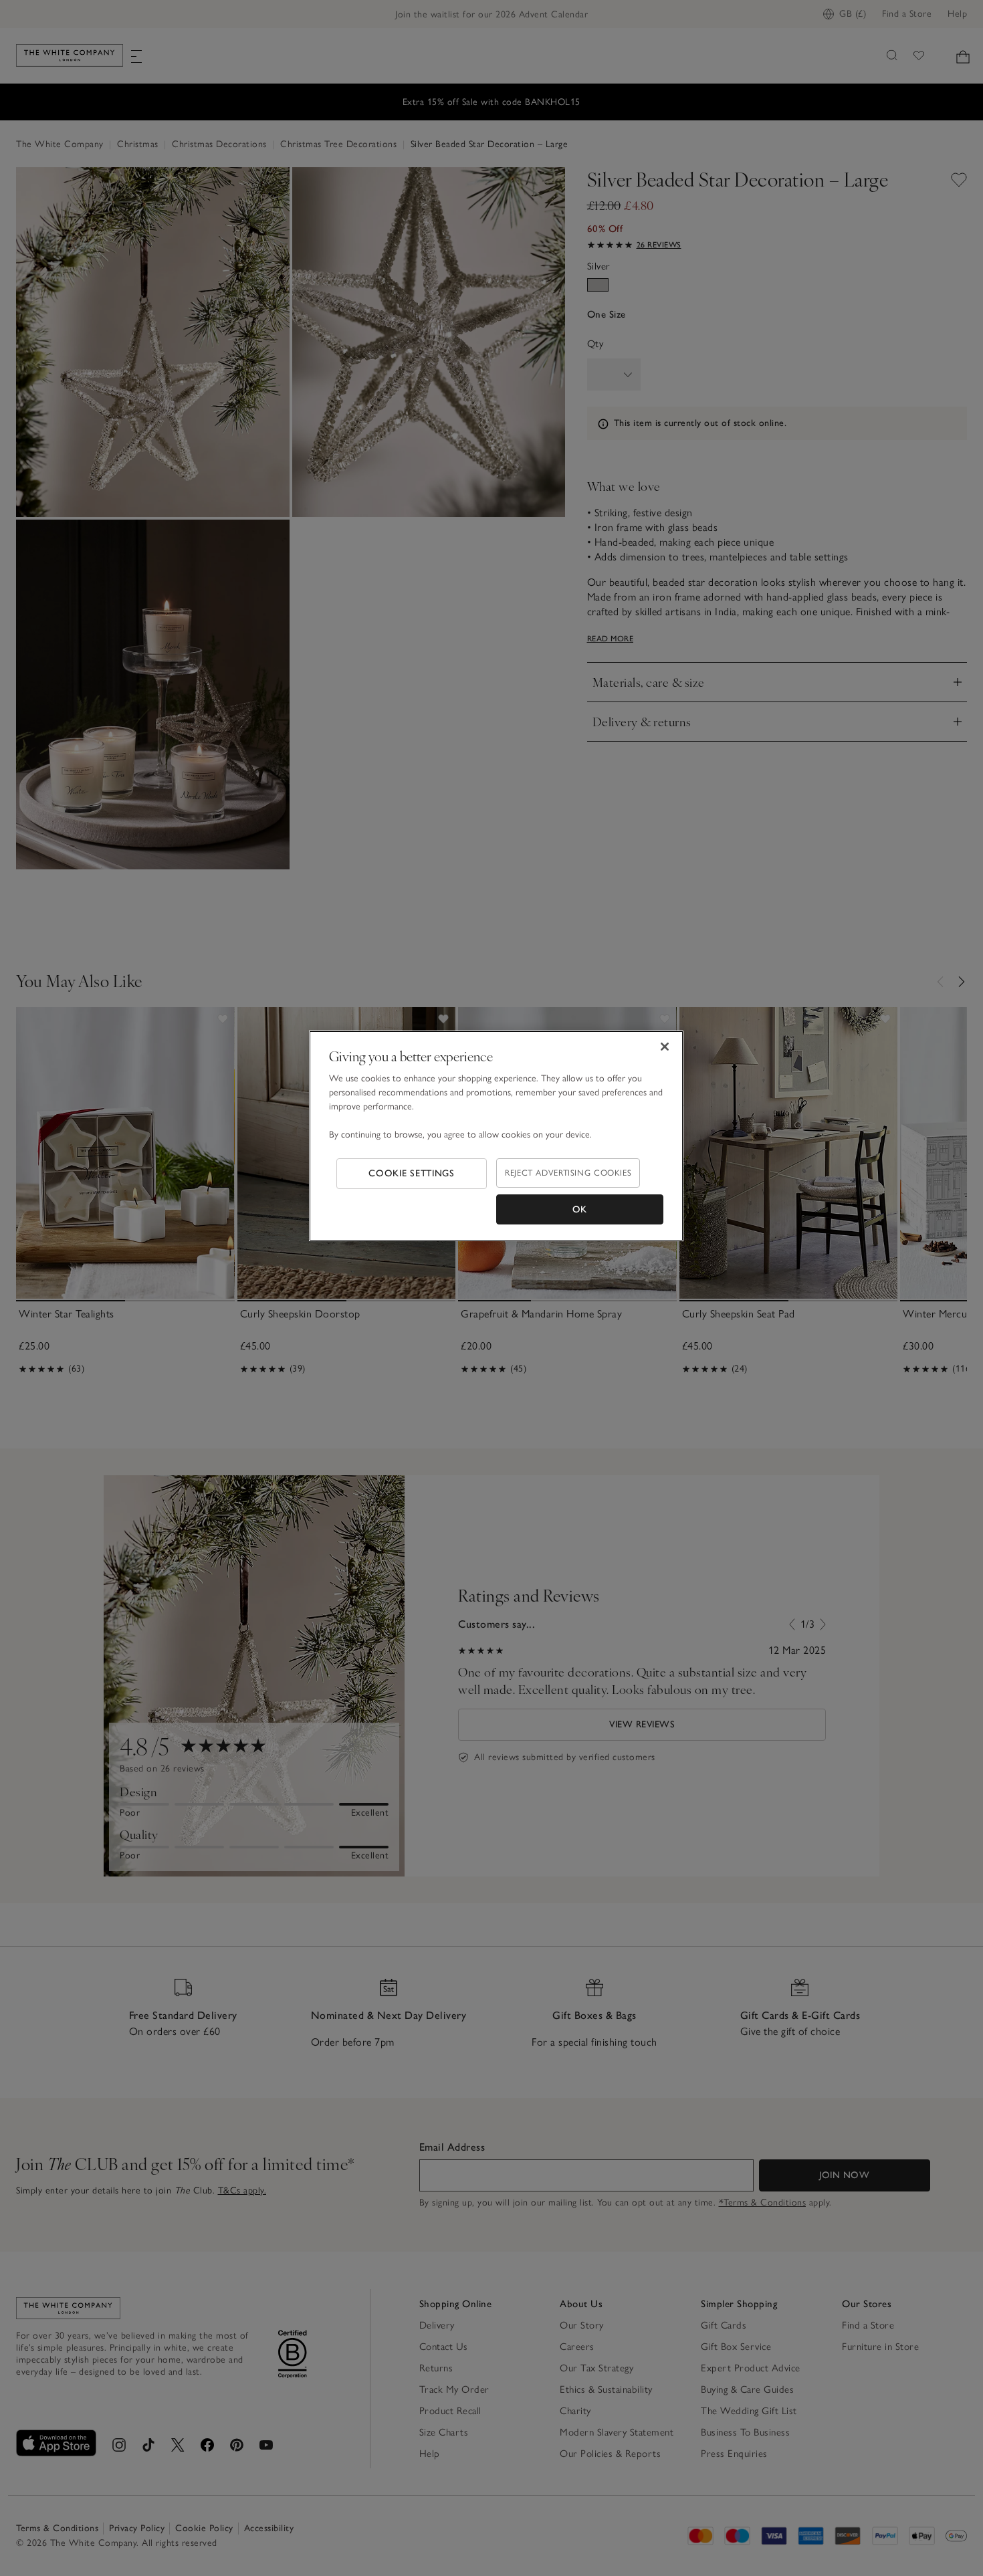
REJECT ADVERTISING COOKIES (568, 1173)
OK (580, 1209)
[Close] (665, 1047)
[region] (496, 1136)
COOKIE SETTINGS (412, 1173)
